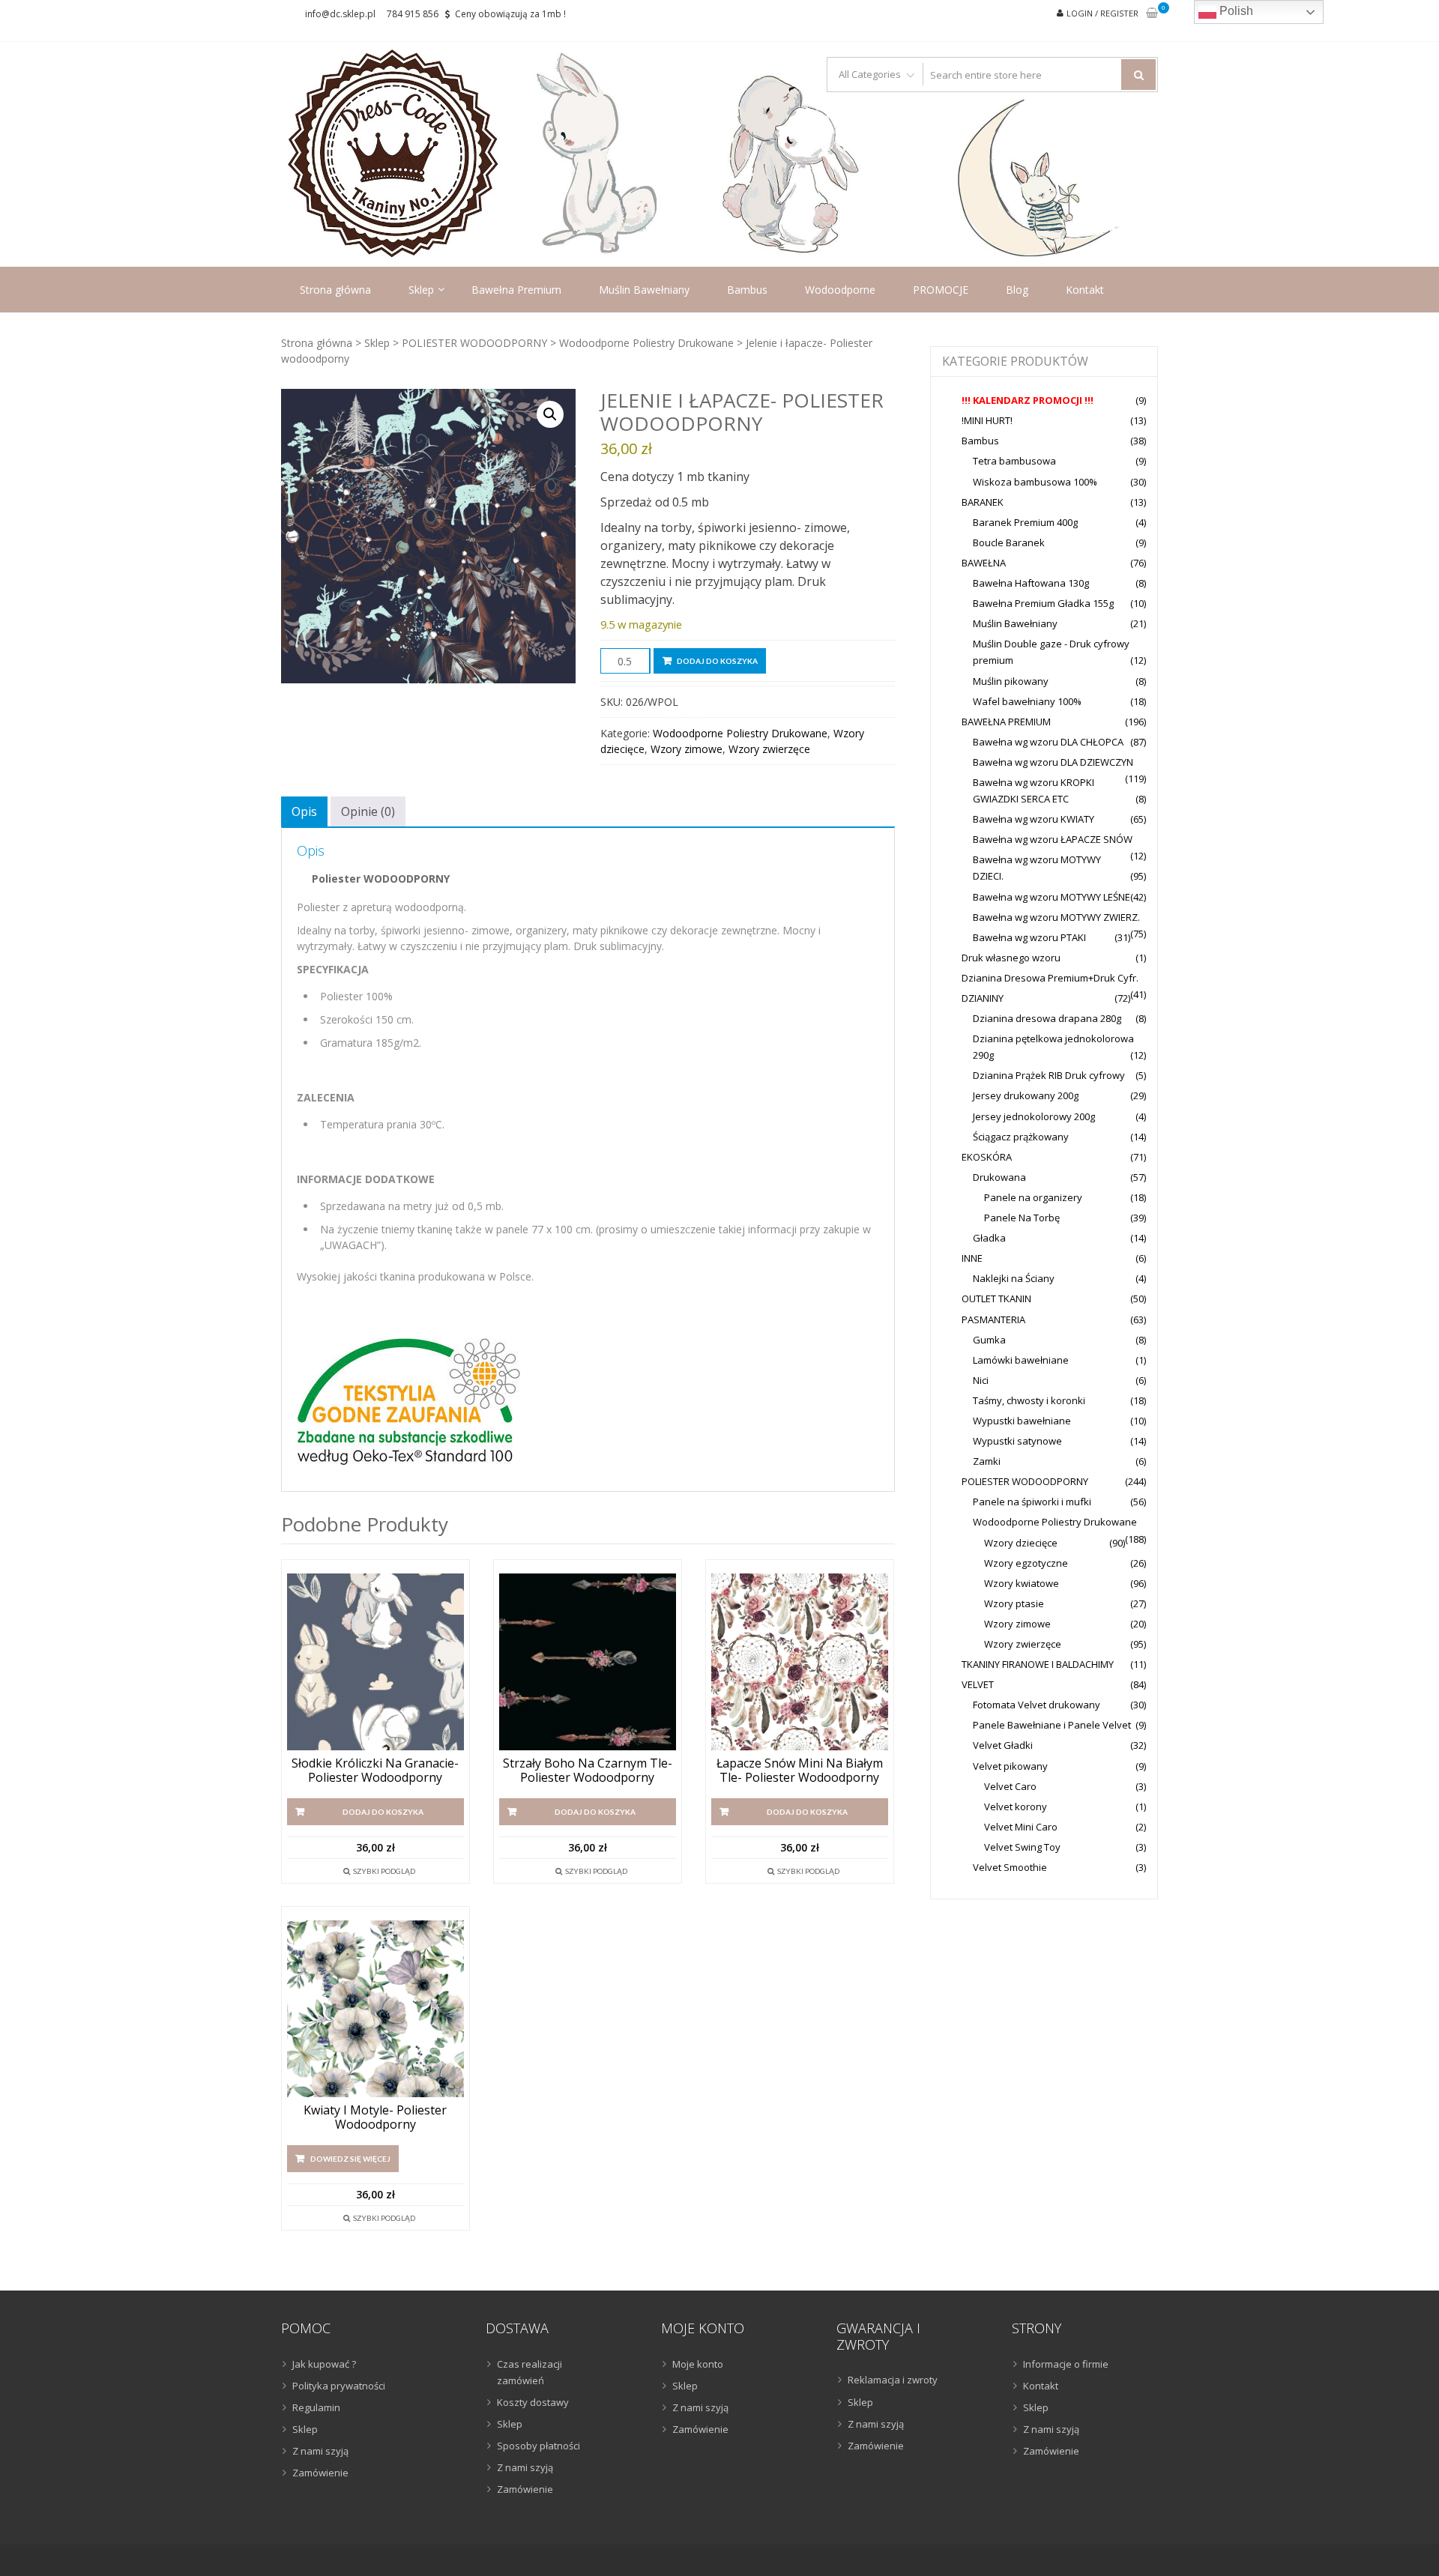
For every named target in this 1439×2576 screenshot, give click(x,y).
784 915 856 (413, 14)
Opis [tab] (304, 811)
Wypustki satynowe (1017, 1441)
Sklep (421, 290)
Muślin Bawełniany (644, 290)
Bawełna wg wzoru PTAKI (1029, 937)
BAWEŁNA (984, 563)
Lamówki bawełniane (1021, 1360)
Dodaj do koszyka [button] (383, 1812)
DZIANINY (983, 998)
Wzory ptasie (1014, 1603)
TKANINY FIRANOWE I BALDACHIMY (1038, 1664)
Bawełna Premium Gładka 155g (1043, 603)
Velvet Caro (1010, 1786)
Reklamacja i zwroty (893, 2380)
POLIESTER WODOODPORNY (474, 343)
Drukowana (999, 1177)
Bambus (747, 290)
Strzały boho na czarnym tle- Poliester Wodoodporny (588, 1771)
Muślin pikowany (1011, 681)
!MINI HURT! (987, 420)
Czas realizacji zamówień (530, 2372)
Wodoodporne (840, 290)
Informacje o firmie (1066, 2364)
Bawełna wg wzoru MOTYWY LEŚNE (1052, 897)
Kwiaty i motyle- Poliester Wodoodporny (375, 2117)
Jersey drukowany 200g (1026, 1095)
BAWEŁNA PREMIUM (1006, 722)
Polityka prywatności (339, 2386)
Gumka (989, 1340)
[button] (550, 414)
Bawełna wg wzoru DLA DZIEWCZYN (1053, 762)
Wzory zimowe (687, 749)
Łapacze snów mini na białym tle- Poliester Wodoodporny (800, 1771)
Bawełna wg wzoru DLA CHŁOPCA (1048, 742)
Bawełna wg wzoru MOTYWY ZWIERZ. (1056, 917)
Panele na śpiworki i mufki (1032, 1502)
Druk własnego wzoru (1011, 958)
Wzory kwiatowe (1022, 1583)
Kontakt (1085, 290)
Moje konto (698, 2364)
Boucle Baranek (1009, 542)
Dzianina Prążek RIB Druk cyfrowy (1049, 1075)
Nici (981, 1380)
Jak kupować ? (324, 2364)
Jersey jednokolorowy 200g (1034, 1116)
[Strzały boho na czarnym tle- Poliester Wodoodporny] (588, 1662)
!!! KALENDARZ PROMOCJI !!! (1028, 400)
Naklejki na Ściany (1014, 1278)
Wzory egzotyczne (1026, 1563)
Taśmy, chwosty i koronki (1029, 1400)
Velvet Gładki (1003, 1745)
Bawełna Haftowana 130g (1031, 583)
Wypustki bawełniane (1022, 1421)
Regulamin (316, 2407)
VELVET (978, 1684)
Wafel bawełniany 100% (1027, 701)
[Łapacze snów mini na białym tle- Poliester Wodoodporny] (800, 1662)
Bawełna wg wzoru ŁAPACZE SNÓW (1053, 839)
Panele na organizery (1033, 1197)
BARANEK (983, 502)
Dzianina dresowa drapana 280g (1047, 1018)
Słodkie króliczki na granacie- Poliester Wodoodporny (375, 1771)
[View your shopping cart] (1152, 14)
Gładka (989, 1238)
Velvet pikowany (1010, 1766)
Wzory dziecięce (1021, 1543)
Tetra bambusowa (1014, 461)
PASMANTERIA (993, 1319)
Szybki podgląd (384, 1871)
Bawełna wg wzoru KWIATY (1034, 819)
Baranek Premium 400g (1025, 522)
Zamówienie (320, 2473)
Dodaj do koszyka (717, 661)
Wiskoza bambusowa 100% (1035, 482)
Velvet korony (1016, 1806)
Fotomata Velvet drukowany (1037, 1705)
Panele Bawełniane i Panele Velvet (1052, 1725)
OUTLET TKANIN (996, 1298)
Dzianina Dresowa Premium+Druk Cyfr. (1050, 978)
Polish (1235, 11)
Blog (1017, 290)
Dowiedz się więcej (350, 2159)
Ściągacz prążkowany (1021, 1137)
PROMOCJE (941, 290)
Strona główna (335, 290)
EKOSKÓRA (987, 1157)
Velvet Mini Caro (1021, 1827)
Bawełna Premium (516, 290)
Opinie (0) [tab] (368, 811)
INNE (972, 1258)
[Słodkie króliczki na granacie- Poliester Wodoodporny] (375, 1662)
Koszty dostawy (533, 2402)
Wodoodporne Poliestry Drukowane (646, 343)
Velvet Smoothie (1010, 1867)
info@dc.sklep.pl (340, 14)
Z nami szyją (320, 2451)
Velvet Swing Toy (1022, 1847)
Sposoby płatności (539, 2446)
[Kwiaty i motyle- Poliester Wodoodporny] (375, 2009)
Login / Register (1102, 13)
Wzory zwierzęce (769, 749)
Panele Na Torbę (1022, 1218)
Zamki (987, 1461)
